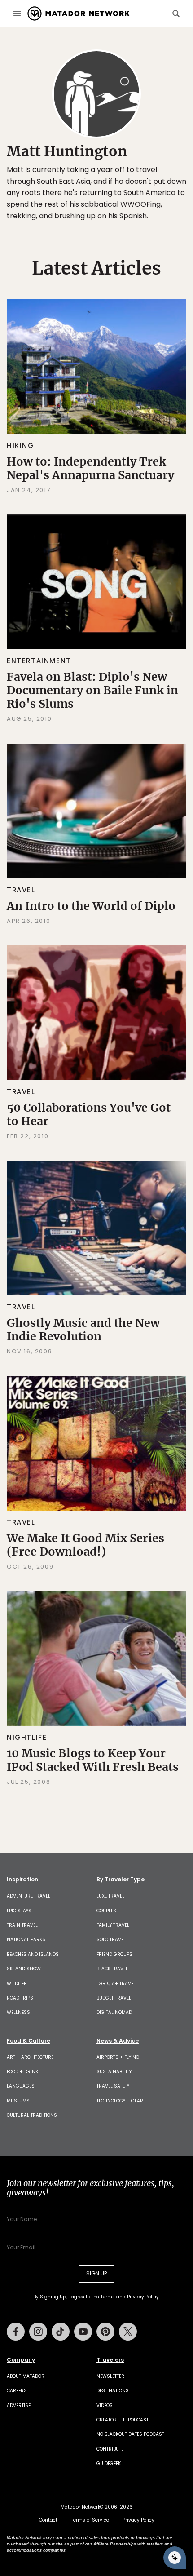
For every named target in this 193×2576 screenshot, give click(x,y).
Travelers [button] (110, 2360)
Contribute (110, 2449)
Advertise (19, 2405)
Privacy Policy (143, 2297)
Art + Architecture (30, 2057)
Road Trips (20, 1998)
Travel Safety (113, 2086)
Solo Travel (111, 1940)
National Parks (26, 1940)
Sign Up (96, 2273)
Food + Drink (22, 2072)
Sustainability (114, 2072)
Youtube (83, 2332)
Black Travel (112, 1969)
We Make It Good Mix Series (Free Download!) (86, 1545)
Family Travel (113, 1925)
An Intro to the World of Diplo (91, 906)
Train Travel (22, 1925)
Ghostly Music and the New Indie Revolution (83, 1330)
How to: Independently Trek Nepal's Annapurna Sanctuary (90, 468)
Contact (48, 2520)
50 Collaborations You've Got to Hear (89, 1114)
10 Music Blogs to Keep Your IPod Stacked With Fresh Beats (93, 1760)
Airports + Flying (118, 2057)
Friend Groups (114, 1954)
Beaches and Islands (33, 1954)
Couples (106, 1911)
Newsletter (110, 2376)
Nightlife (27, 1737)
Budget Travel (114, 1998)
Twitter (128, 2332)
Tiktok (61, 2332)
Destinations (113, 2391)
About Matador (26, 2376)
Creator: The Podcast (123, 2420)
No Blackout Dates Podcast (130, 2434)
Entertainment (39, 661)
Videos (105, 2405)
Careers (17, 2391)
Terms (108, 2297)
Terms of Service (90, 2520)
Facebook (16, 2332)
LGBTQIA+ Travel (116, 1984)
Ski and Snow (24, 1969)
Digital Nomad (114, 2012)
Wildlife (16, 1984)
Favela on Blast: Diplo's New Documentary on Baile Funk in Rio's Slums (92, 690)
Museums (18, 2101)
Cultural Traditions (32, 2115)
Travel (21, 890)
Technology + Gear (120, 2101)
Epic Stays (19, 1911)
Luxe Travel (110, 1896)
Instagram (38, 2332)
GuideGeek (109, 2463)
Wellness (18, 2012)
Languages (21, 2086)
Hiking (20, 446)
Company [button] (21, 2360)
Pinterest (105, 2332)
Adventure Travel (29, 1896)
